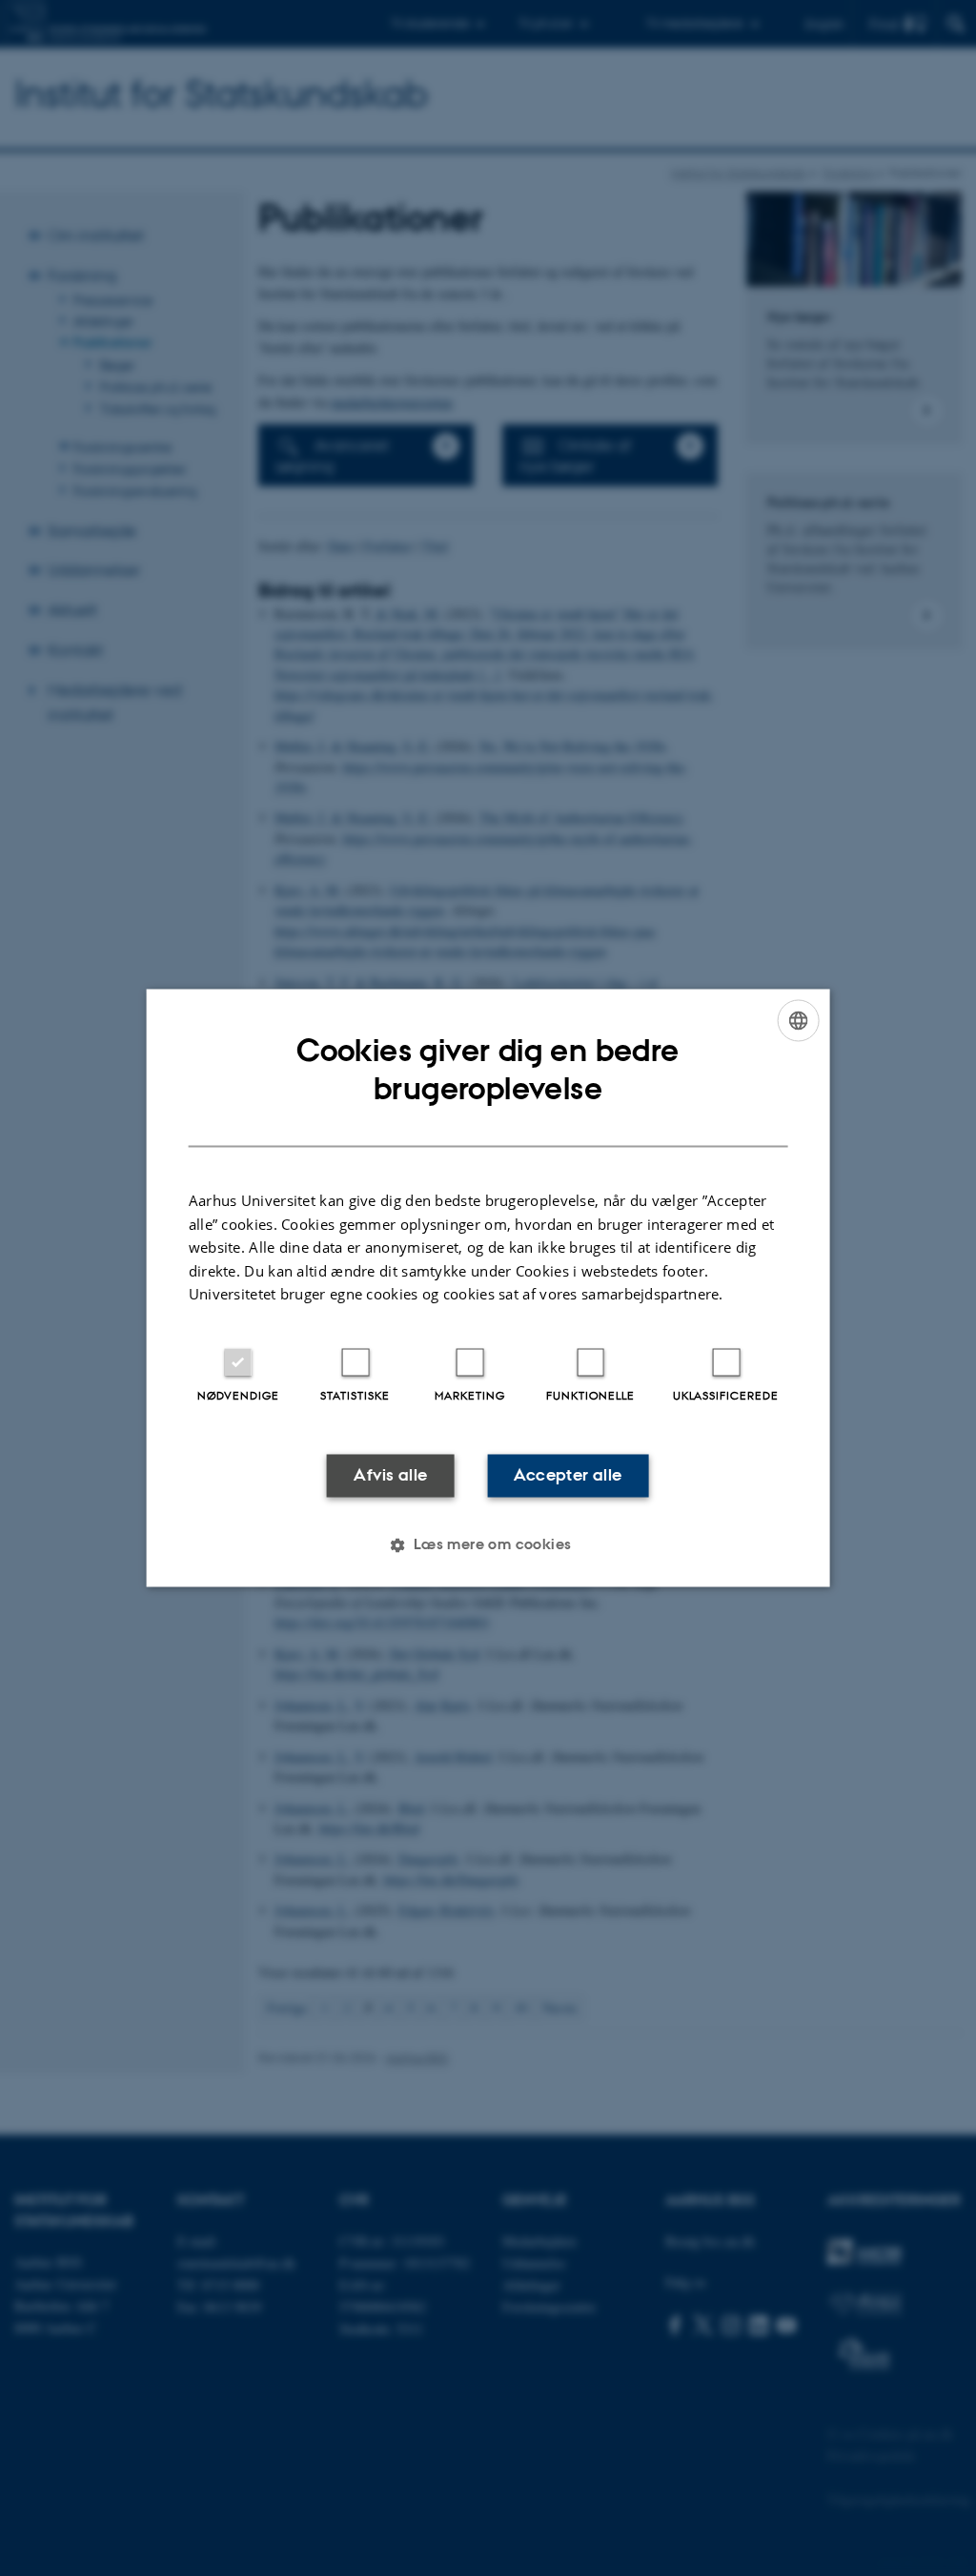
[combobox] (798, 1020)
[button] (488, 1545)
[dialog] (488, 1288)
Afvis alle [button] (390, 1475)
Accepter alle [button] (568, 1475)
